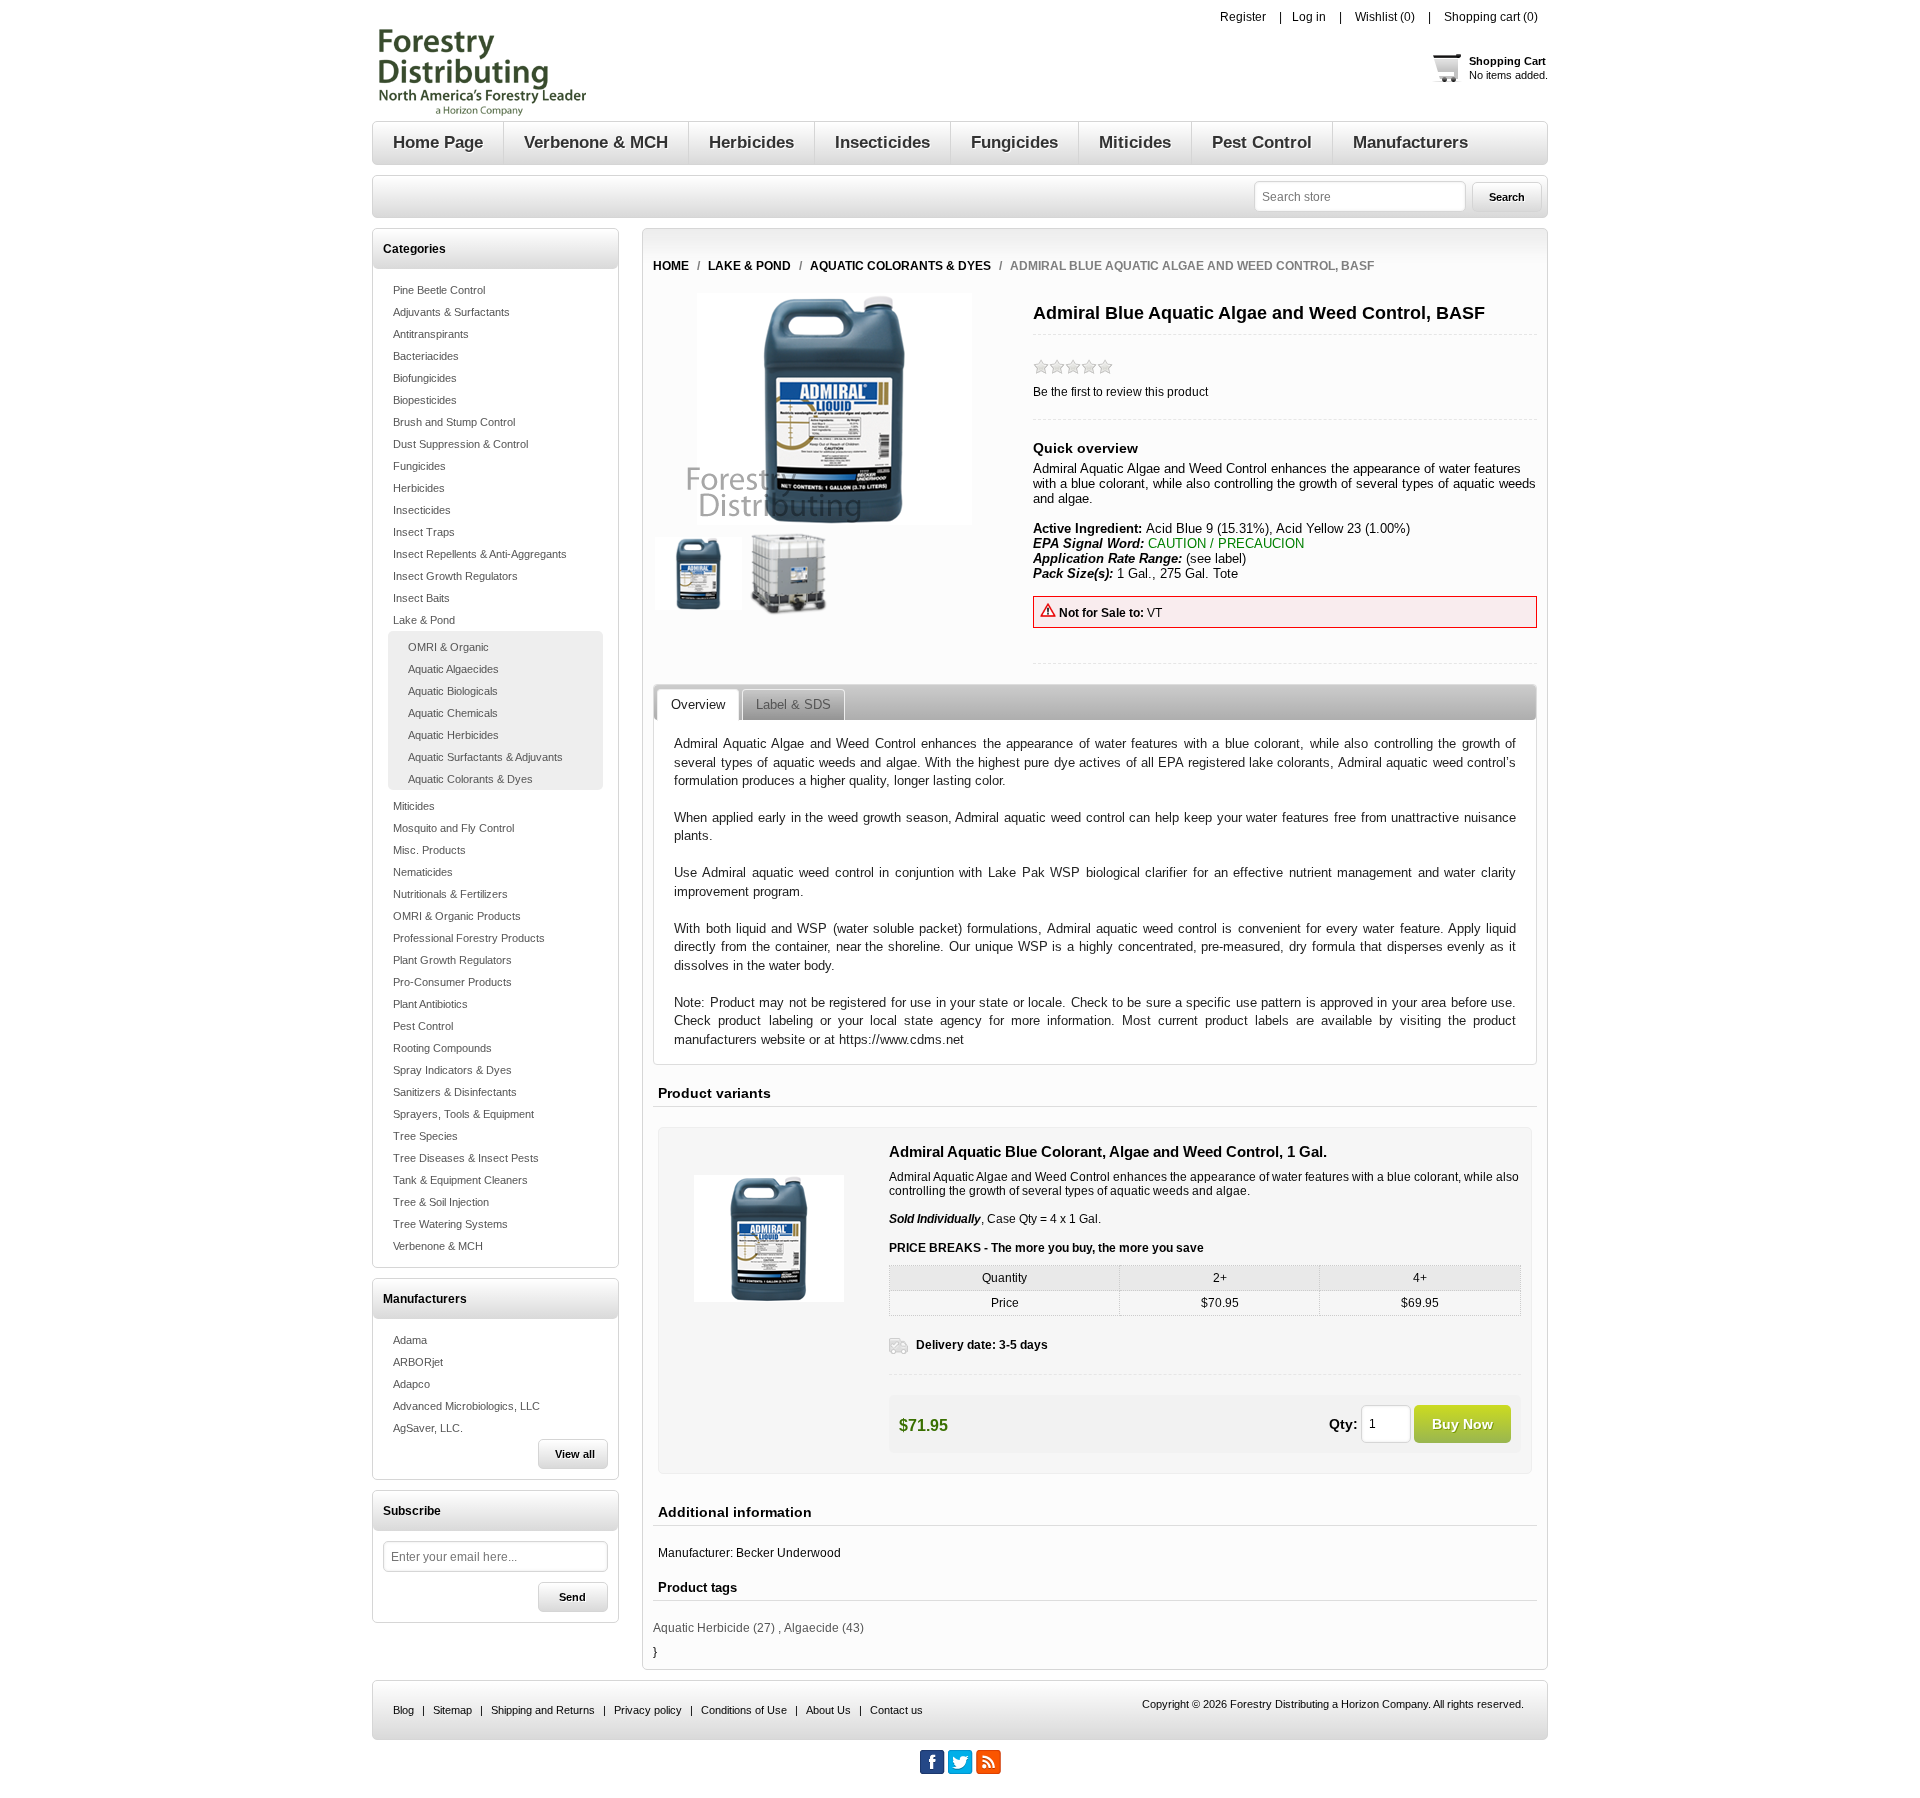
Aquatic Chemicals (453, 713)
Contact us (896, 1710)
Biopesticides (425, 400)
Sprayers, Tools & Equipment (463, 1114)
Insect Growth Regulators (455, 576)
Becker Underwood (788, 1553)
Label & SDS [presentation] (793, 704)
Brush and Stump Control (454, 422)
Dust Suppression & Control (460, 444)
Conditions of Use (744, 1710)
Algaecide (811, 1628)
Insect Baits (421, 598)
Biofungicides (425, 378)
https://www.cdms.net (901, 1039)
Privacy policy (648, 1710)
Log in (1309, 17)
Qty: (1343, 1424)
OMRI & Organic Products (457, 916)
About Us (828, 1710)
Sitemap (452, 1710)
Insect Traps (424, 532)
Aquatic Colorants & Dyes (470, 779)
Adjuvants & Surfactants (451, 312)
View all (575, 1454)
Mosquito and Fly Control (453, 828)
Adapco (411, 1384)
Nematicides (423, 872)
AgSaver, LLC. (428, 1428)
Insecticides (422, 510)
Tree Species (425, 1136)
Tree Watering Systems (450, 1224)
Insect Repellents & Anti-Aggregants (480, 554)
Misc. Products (429, 850)
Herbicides (419, 488)
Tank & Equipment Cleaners (460, 1180)
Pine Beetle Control (439, 290)
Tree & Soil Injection (441, 1202)
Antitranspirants (431, 334)
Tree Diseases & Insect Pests (466, 1158)
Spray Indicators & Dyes (452, 1070)
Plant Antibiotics (430, 1004)
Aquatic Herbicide (701, 1628)
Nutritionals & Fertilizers (450, 894)
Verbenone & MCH (438, 1246)
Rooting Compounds (442, 1048)
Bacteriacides (426, 356)
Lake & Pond (424, 620)
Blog (403, 1710)
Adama (410, 1340)
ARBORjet (418, 1362)
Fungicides (419, 466)
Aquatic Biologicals (453, 691)
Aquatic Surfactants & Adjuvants (485, 757)
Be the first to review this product (1120, 392)
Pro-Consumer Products (452, 982)
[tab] (698, 705)
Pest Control (423, 1026)
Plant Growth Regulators (452, 960)
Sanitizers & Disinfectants (455, 1092)
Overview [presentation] (698, 704)
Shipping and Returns (543, 1710)
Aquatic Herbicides (453, 735)
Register (1243, 17)
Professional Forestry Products (469, 938)
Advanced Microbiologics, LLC (466, 1406)
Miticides (414, 806)
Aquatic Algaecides (453, 669)
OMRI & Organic (448, 647)
